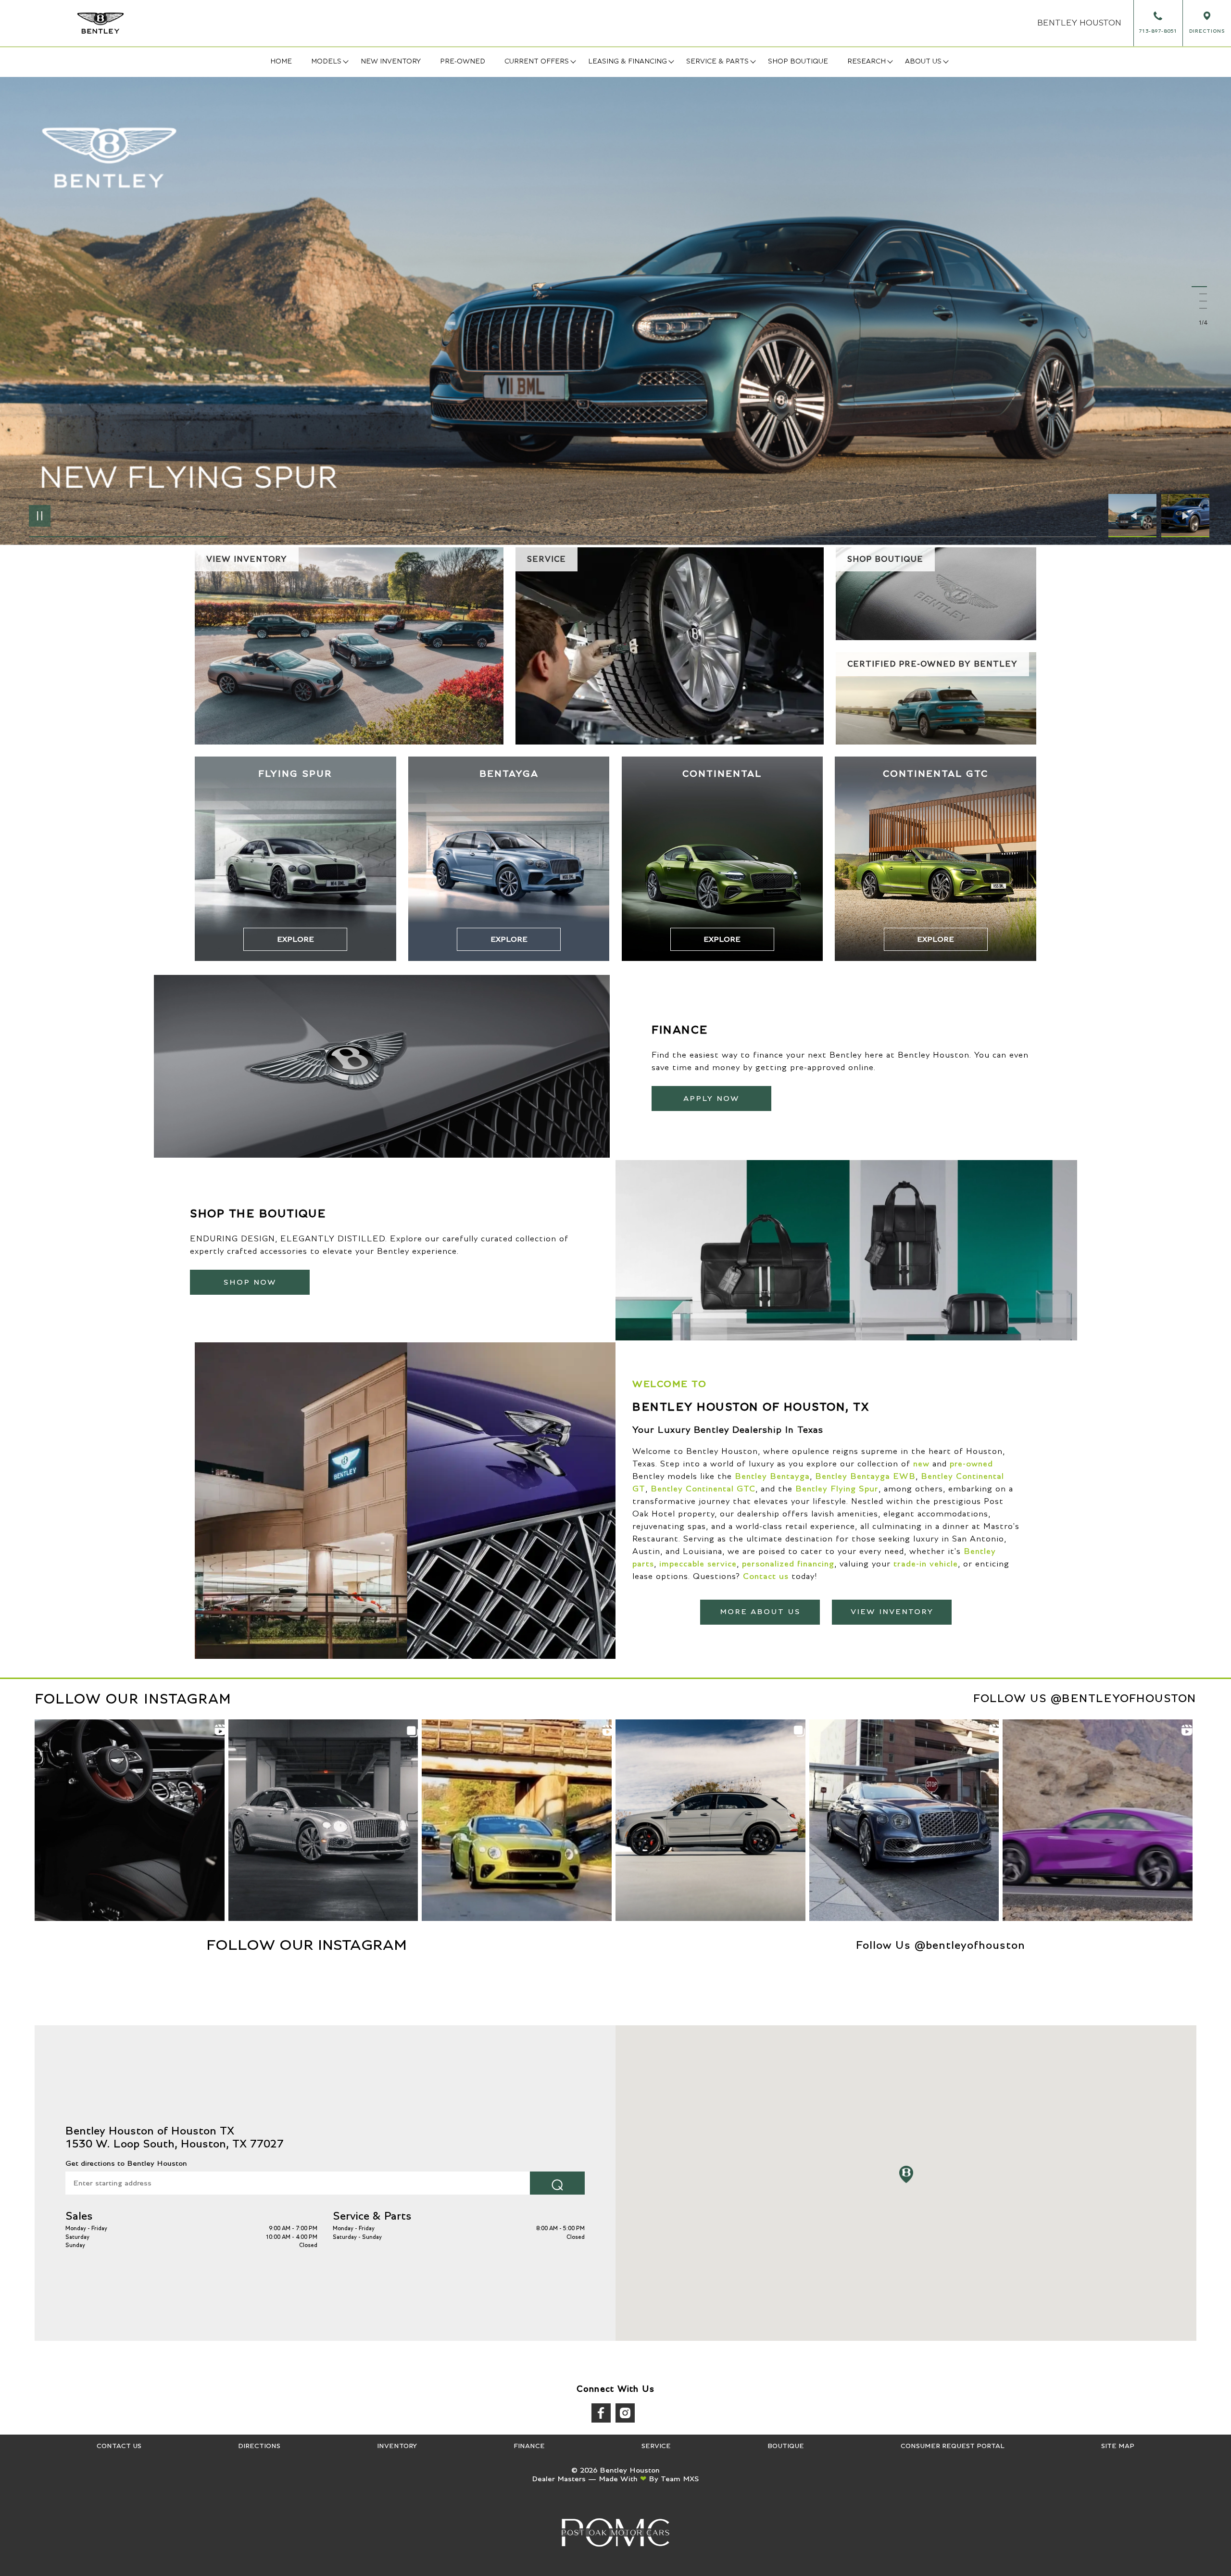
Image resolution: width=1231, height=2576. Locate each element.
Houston (1079, 23)
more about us (760, 1612)
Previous (1135, 516)
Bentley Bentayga (772, 1477)
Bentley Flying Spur (837, 1489)
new (921, 1464)
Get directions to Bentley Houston (126, 2163)
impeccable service (698, 1564)
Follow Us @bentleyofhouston (1085, 1699)
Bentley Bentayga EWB (865, 1477)
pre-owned (971, 1464)
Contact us (766, 1577)
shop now (250, 1282)
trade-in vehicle (926, 1564)
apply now (711, 1099)
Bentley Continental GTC (703, 1489)
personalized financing (788, 1564)
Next (1185, 516)
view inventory (892, 1612)
